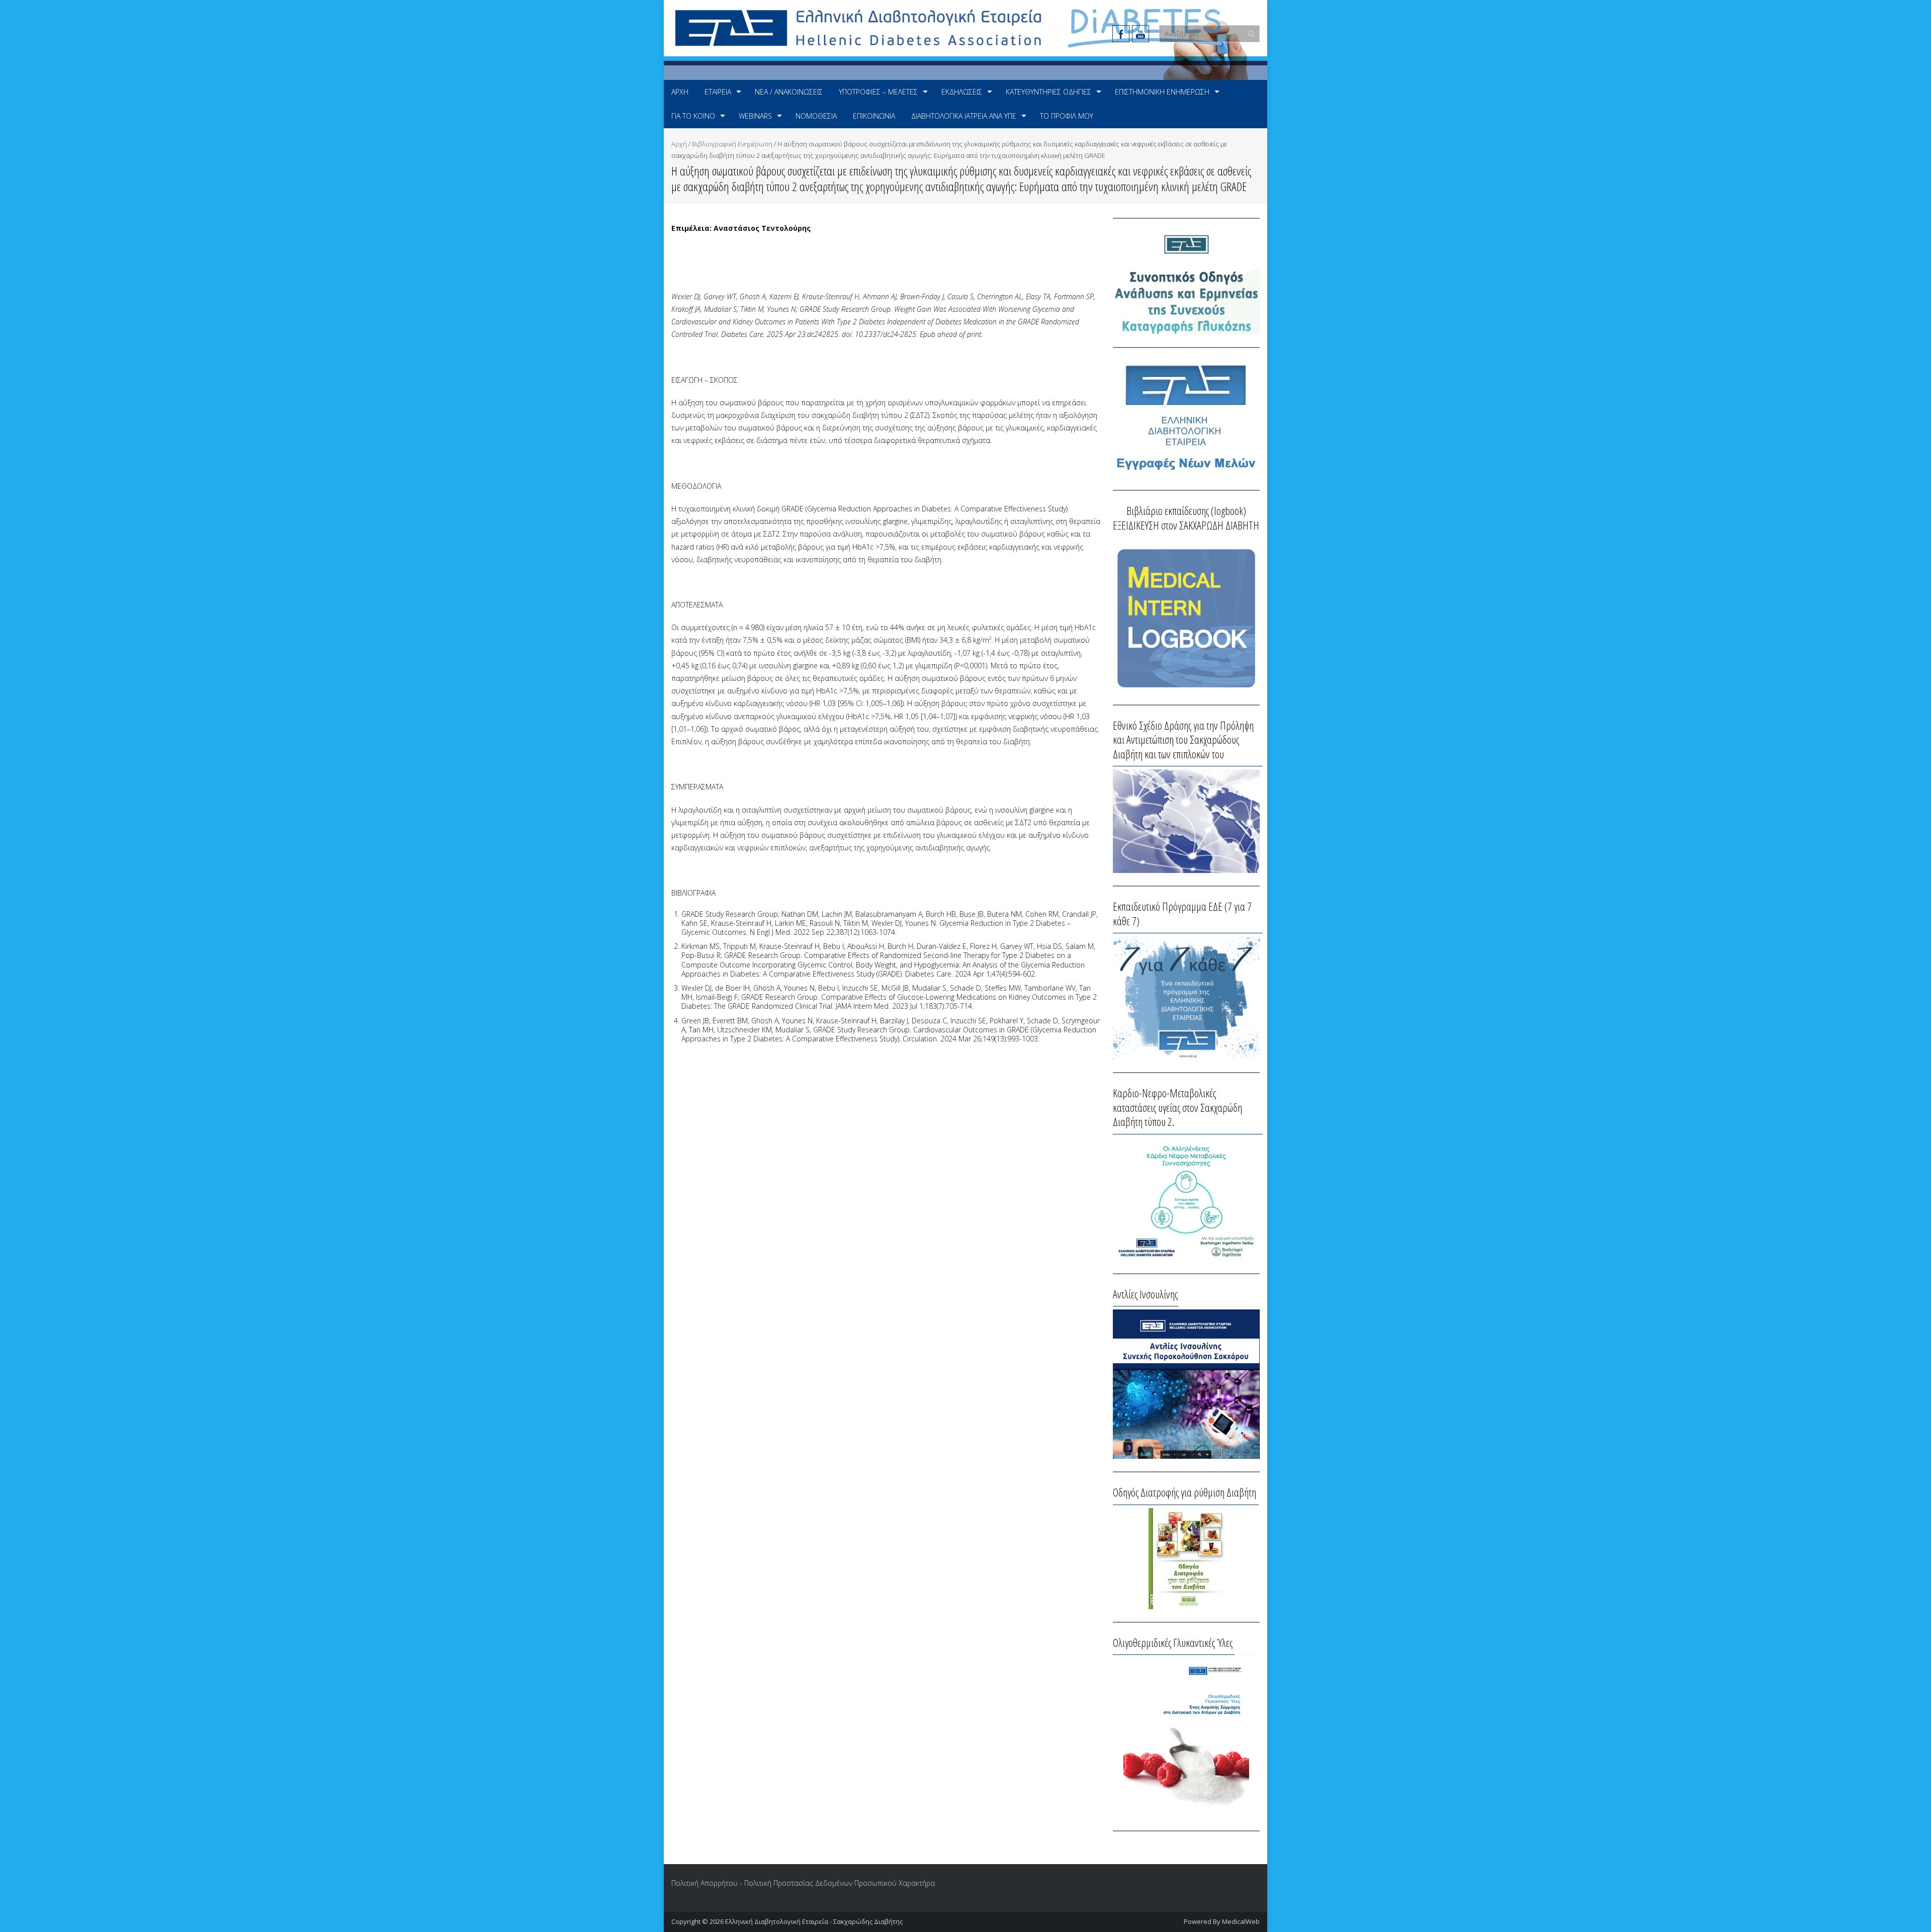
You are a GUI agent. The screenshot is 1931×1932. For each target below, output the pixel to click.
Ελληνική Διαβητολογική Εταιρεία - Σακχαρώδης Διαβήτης (814, 1921)
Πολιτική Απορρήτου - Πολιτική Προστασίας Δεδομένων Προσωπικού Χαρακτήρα (803, 1883)
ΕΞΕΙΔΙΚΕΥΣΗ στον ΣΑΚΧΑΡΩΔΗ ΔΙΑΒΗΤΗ (1186, 525)
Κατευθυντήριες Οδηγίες (1048, 92)
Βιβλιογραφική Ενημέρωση (732, 144)
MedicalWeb (1241, 1921)
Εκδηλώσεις (962, 92)
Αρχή (680, 92)
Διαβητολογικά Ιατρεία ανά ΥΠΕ (964, 116)
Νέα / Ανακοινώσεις (789, 92)
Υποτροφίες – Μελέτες (878, 92)
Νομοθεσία (816, 116)
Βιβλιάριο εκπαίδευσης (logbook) (1186, 510)
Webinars (755, 116)
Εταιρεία (718, 92)
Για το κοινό (693, 116)
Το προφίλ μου (1067, 116)
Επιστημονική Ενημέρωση (1162, 92)
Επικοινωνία (874, 116)
